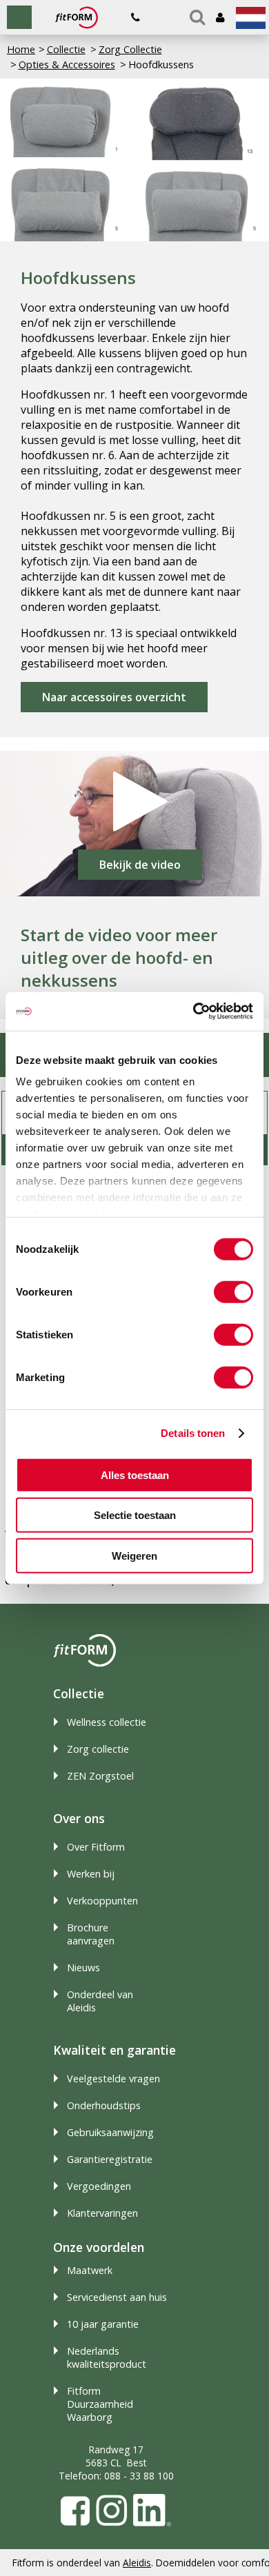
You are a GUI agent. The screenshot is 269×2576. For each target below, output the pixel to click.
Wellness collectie (107, 1722)
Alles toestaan (135, 1475)
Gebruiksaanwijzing (110, 2132)
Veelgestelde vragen (113, 2079)
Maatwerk (90, 2270)
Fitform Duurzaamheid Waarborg (100, 2404)
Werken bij (91, 1874)
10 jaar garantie (103, 2324)
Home (21, 49)
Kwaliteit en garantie (114, 2050)
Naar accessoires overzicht (114, 697)
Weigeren (134, 1555)
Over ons (79, 1818)
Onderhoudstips (104, 2105)
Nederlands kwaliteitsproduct (107, 2357)
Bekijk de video (140, 865)
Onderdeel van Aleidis (100, 2001)
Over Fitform (96, 1847)
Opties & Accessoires (67, 64)
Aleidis (137, 2563)
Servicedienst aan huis (117, 2297)
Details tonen (193, 1433)
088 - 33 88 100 (139, 2476)
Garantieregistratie (110, 2159)
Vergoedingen (99, 2186)
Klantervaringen (102, 2213)
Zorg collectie (98, 1749)
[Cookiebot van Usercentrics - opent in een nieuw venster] (193, 1012)
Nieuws (83, 1968)
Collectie (66, 49)
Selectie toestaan (135, 1515)
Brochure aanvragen (91, 1934)
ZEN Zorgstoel (100, 1776)
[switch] (233, 1291)
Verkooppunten (102, 1901)
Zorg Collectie (130, 49)
